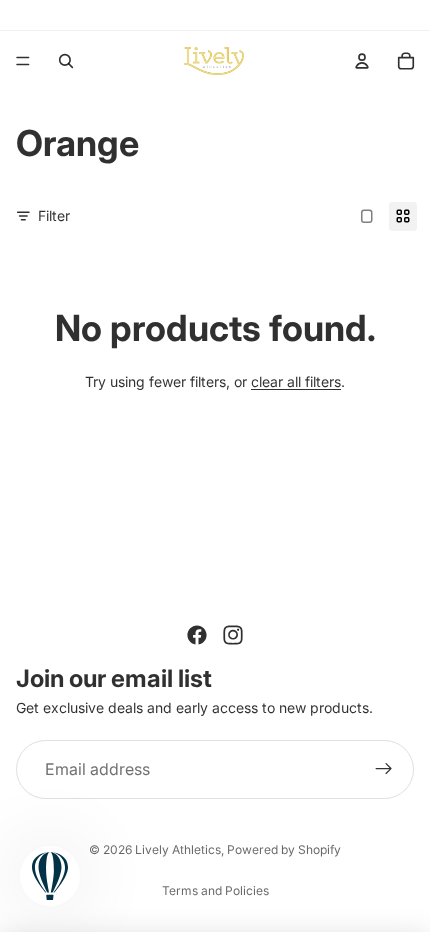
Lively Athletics (178, 849)
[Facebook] (197, 635)
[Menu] (23, 61)
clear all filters (296, 381)
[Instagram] (233, 635)
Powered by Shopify (284, 849)
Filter (54, 215)
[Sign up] (384, 770)
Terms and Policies (215, 890)
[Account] (362, 61)
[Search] (66, 61)
